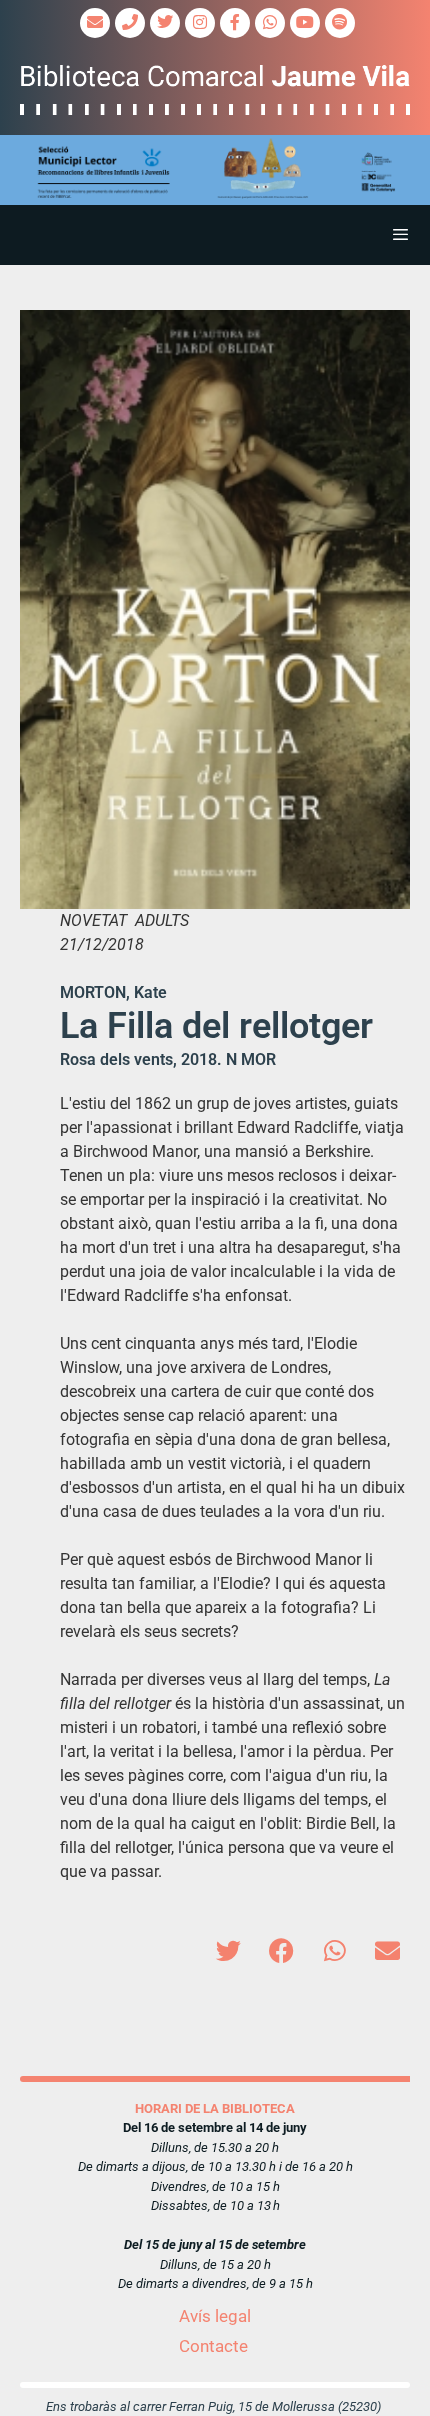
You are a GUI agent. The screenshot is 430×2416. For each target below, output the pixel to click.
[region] (215, 170)
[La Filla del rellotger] (215, 609)
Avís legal (215, 2316)
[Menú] (215, 235)
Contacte (213, 2346)
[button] (215, 170)
